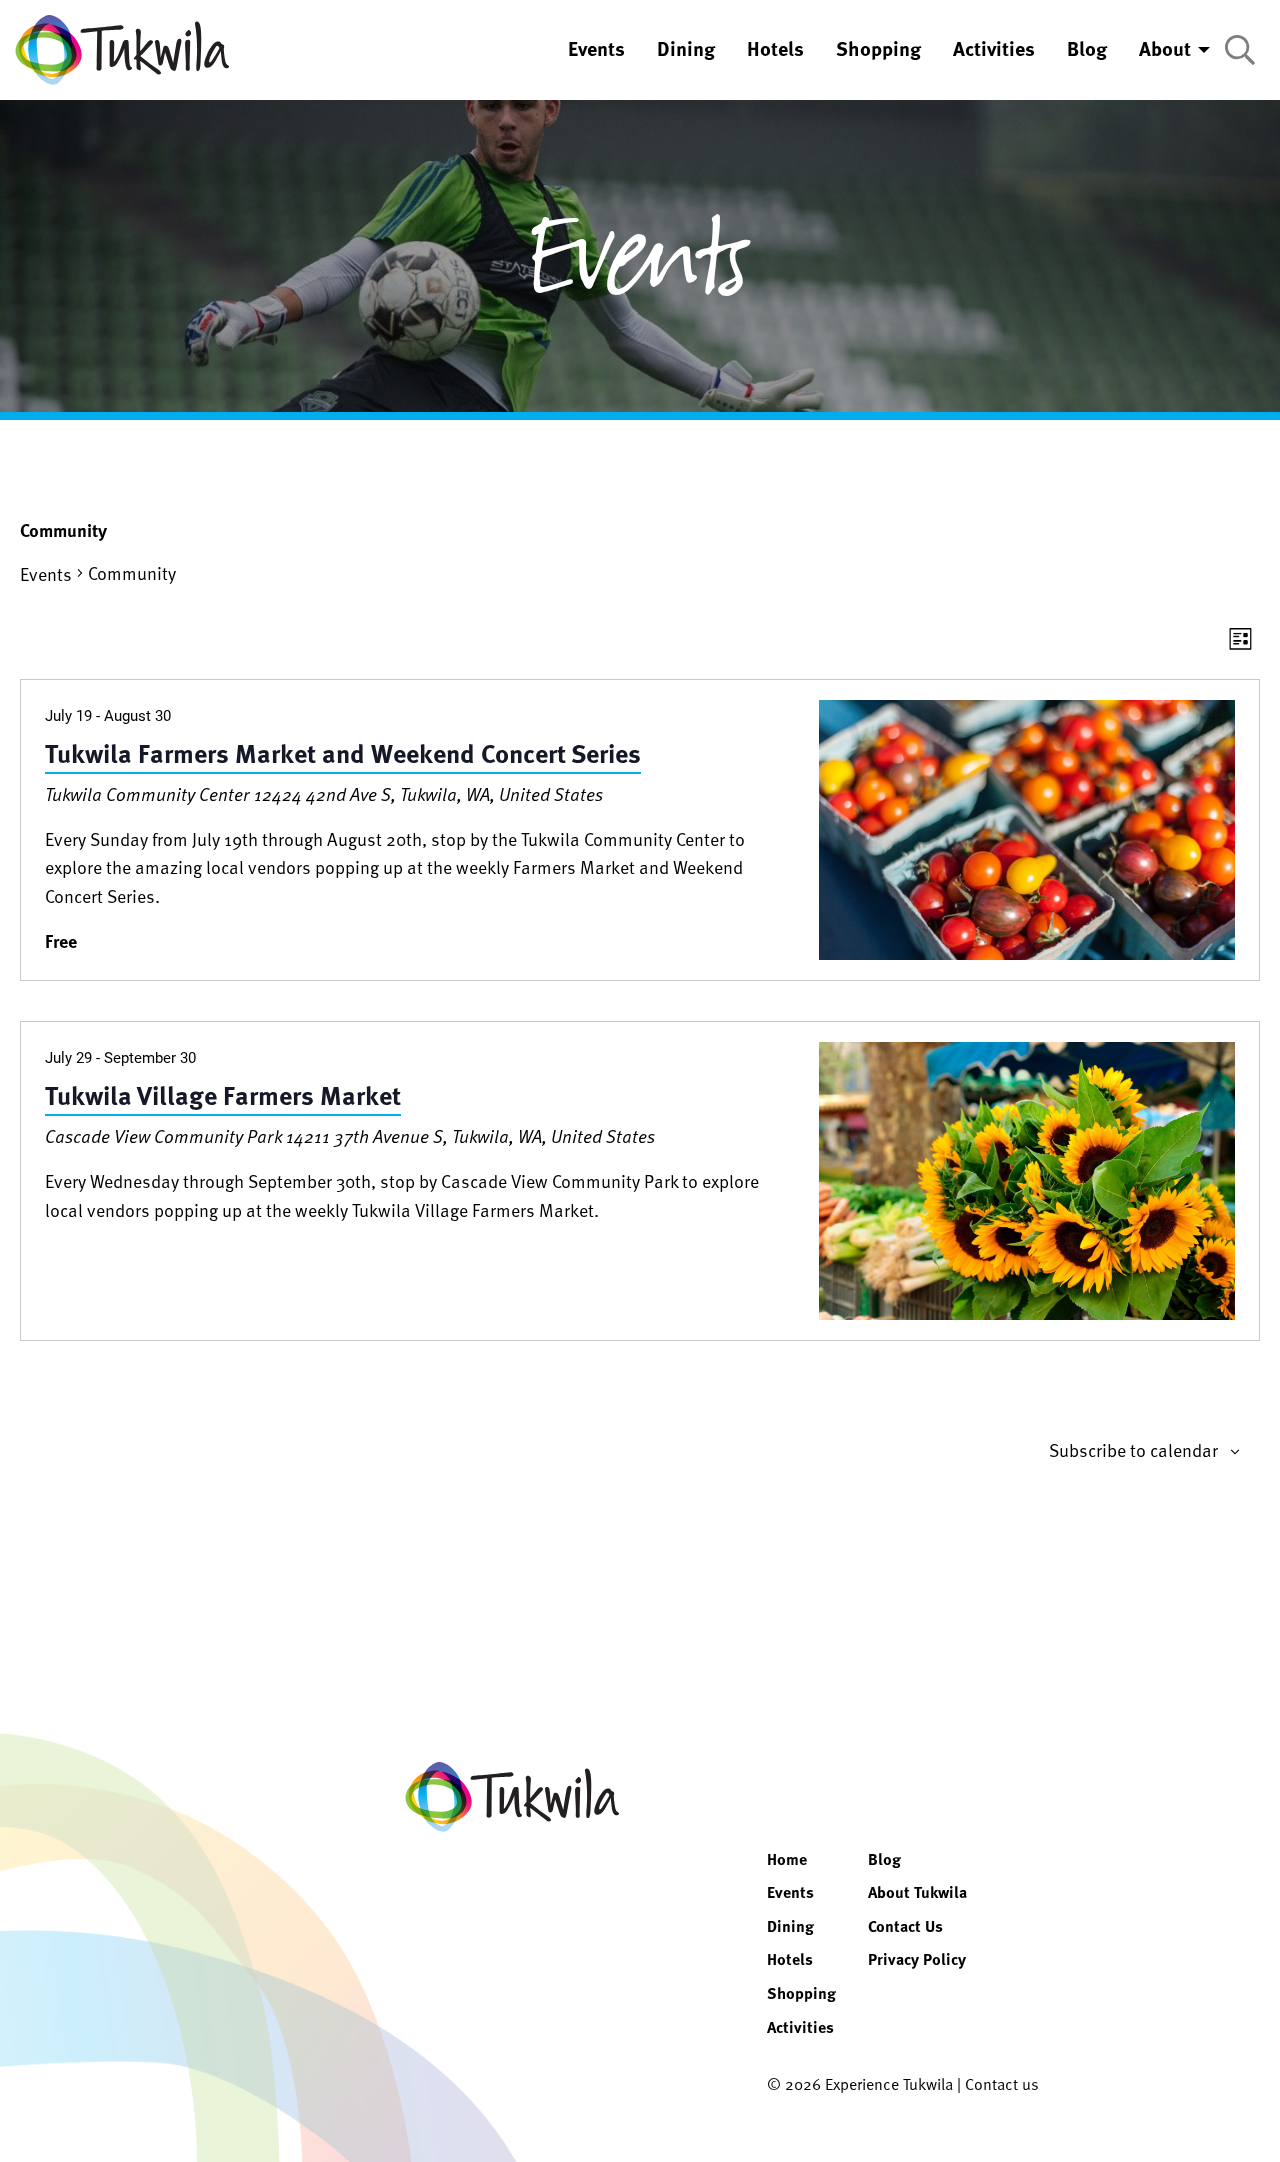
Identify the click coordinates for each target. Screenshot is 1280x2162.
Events (46, 573)
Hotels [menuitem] (775, 48)
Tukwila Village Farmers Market (223, 1094)
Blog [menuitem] (1087, 48)
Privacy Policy (917, 1959)
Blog (884, 1859)
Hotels (790, 1959)
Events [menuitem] (596, 48)
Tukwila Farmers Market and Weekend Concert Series (343, 752)
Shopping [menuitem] (878, 48)
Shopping (801, 1993)
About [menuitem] (1165, 48)
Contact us (1002, 2084)
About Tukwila (917, 1892)
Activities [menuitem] (994, 48)
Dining (790, 1926)
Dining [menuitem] (686, 48)
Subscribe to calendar (1133, 1450)
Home (787, 1859)
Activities (800, 2027)
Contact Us (905, 1926)
